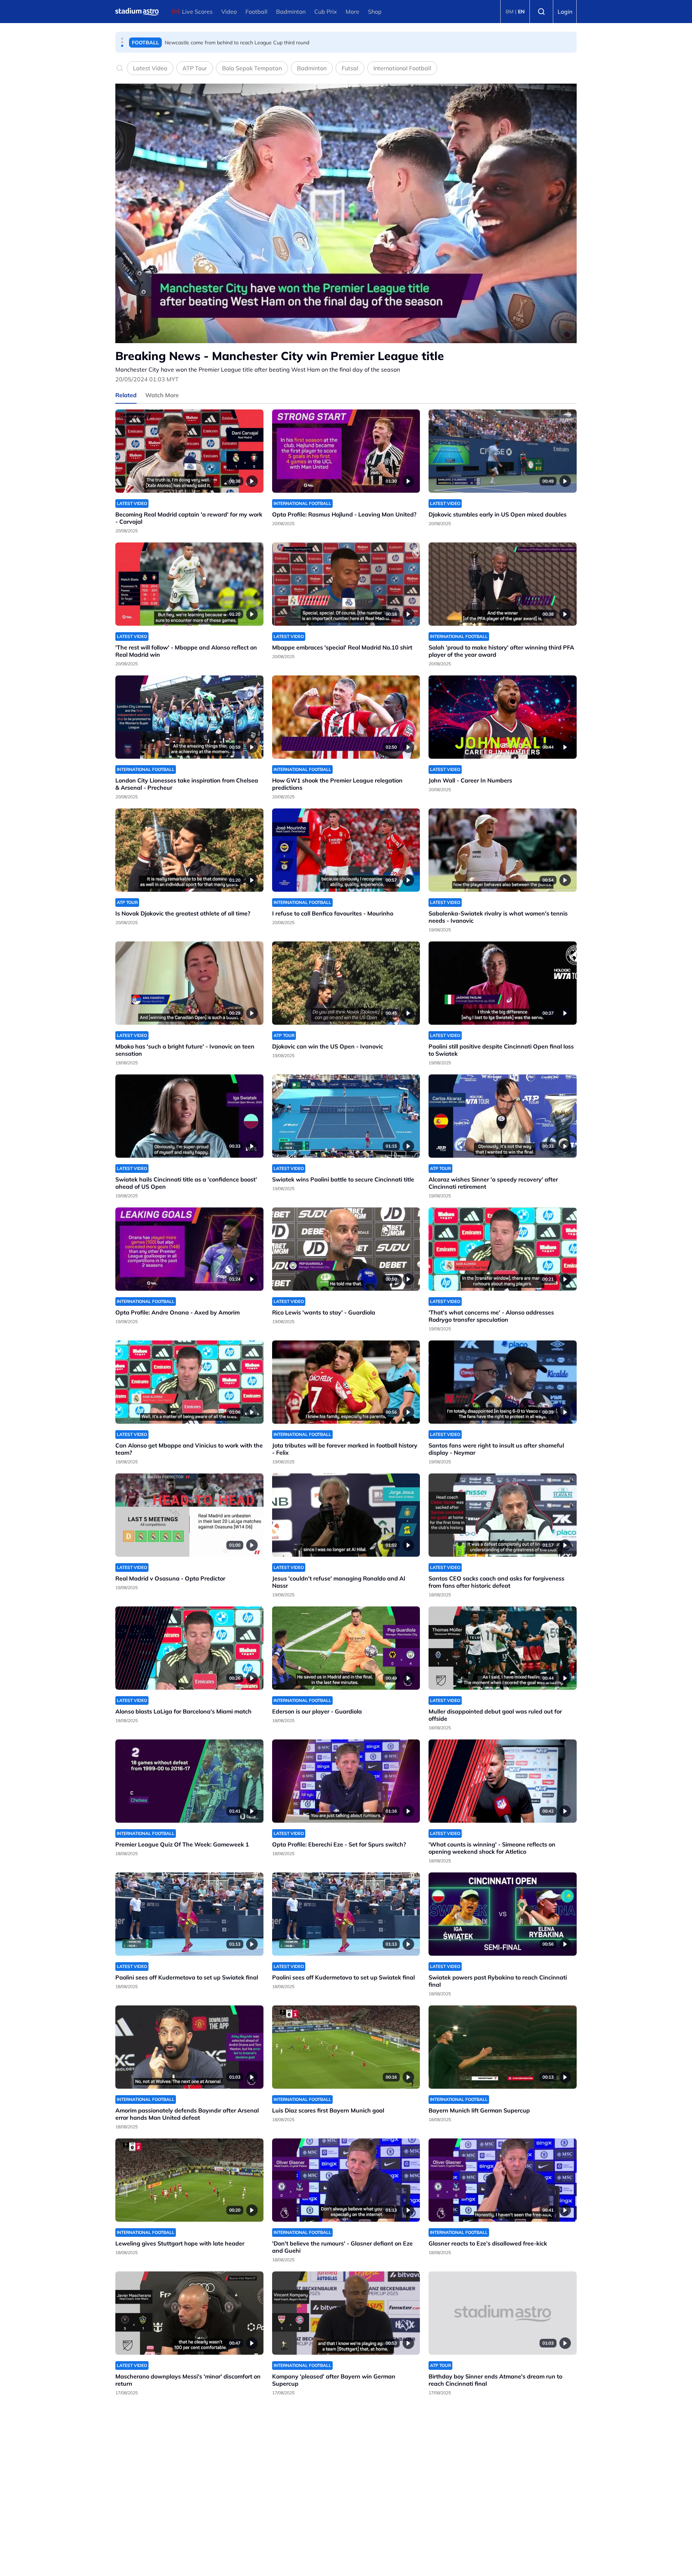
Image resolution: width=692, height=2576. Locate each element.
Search (541, 12)
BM (510, 12)
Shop (375, 12)
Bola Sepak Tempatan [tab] (252, 68)
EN (521, 12)
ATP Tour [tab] (195, 68)
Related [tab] (126, 395)
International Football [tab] (402, 68)
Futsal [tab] (350, 68)
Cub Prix (326, 12)
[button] (122, 39)
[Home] (137, 12)
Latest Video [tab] (150, 68)
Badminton (291, 12)
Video (229, 12)
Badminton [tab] (312, 68)
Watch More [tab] (162, 395)
